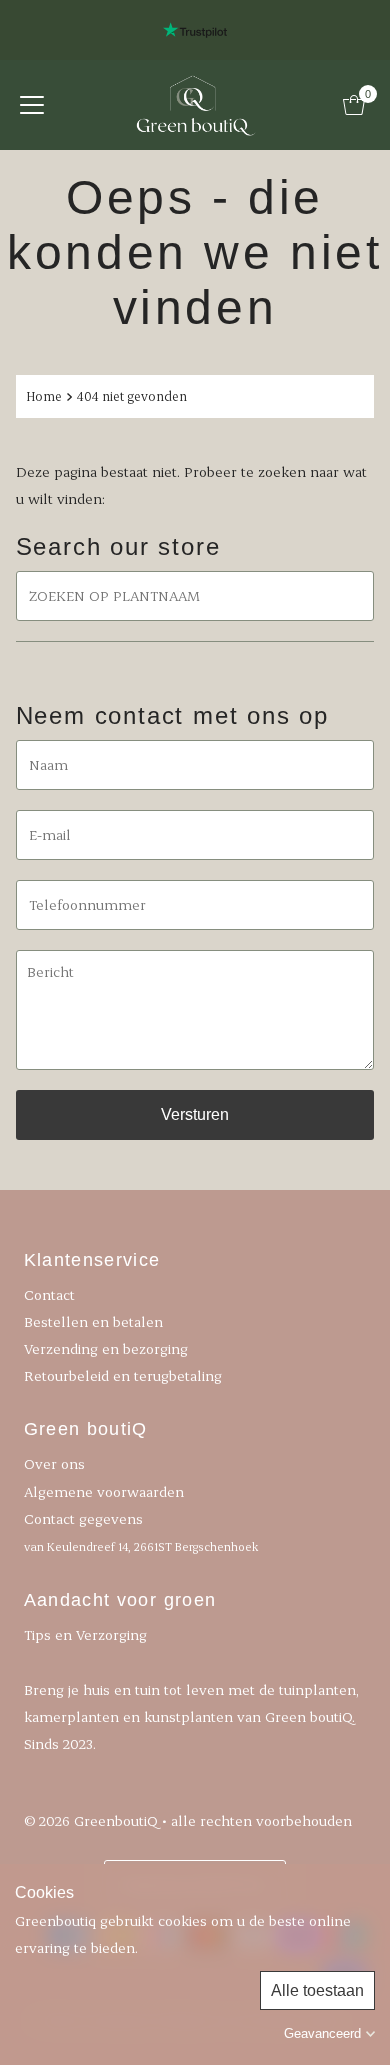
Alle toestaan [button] (317, 1990)
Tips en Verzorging (85, 1634)
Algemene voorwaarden (104, 1491)
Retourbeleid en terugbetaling (123, 1375)
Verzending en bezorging (106, 1348)
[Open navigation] (32, 105)
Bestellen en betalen (93, 1321)
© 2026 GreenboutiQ (91, 1820)
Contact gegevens (141, 1531)
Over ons (54, 1463)
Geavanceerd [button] (322, 2033)
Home (44, 396)
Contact (49, 1294)
